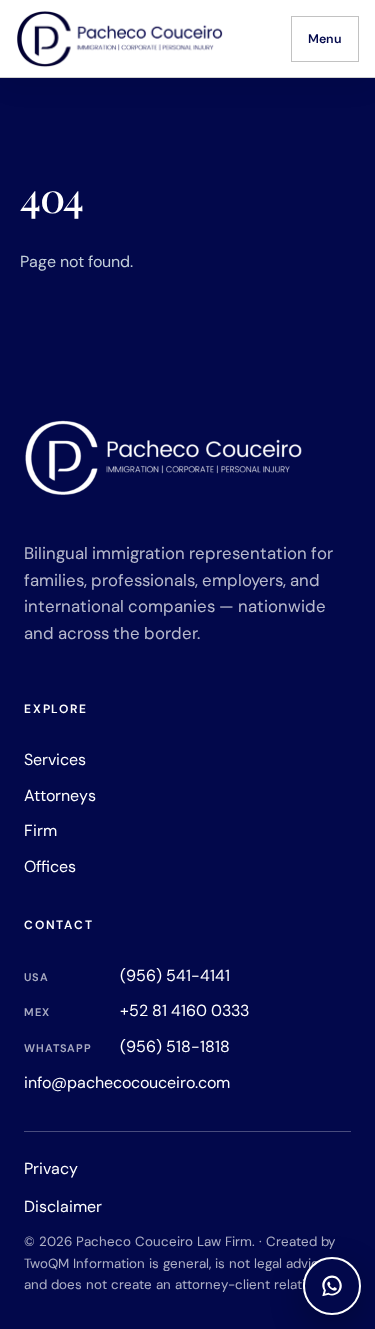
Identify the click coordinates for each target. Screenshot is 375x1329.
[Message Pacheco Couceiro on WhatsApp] (332, 1286)
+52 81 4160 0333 (136, 1010)
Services (55, 759)
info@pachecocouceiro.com (127, 1082)
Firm (40, 830)
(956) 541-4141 (127, 975)
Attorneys (60, 795)
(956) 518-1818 (127, 1046)
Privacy (51, 1168)
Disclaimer (63, 1206)
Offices (50, 866)
